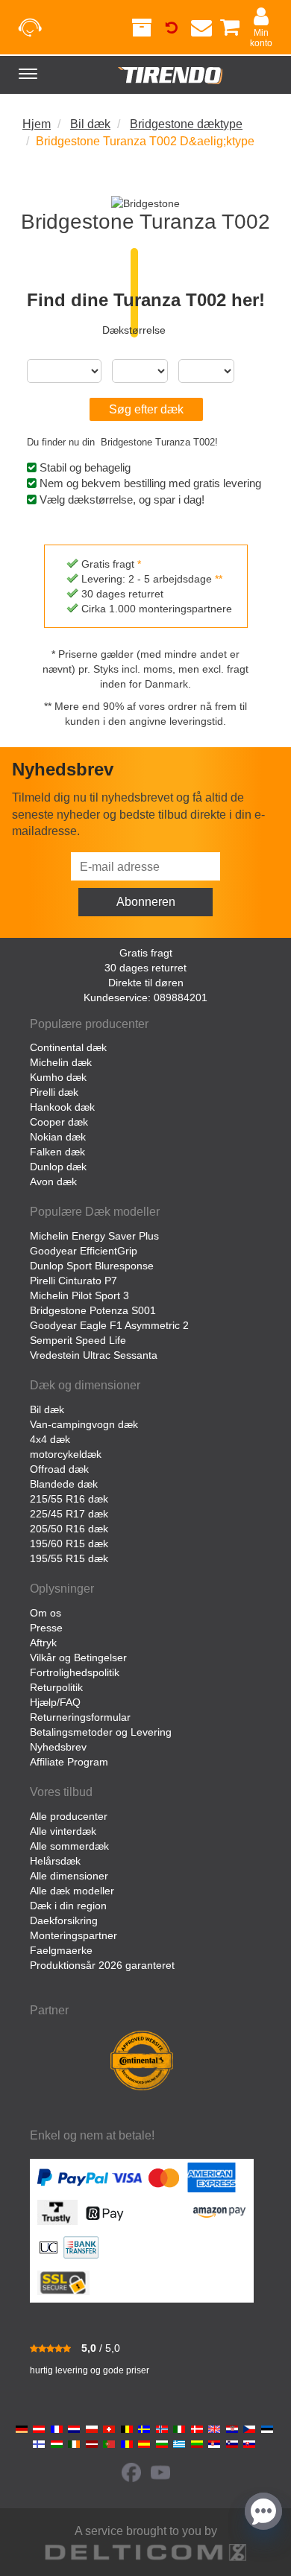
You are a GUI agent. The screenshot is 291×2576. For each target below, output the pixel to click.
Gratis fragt (146, 953)
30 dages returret (145, 968)
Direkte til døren (146, 983)
